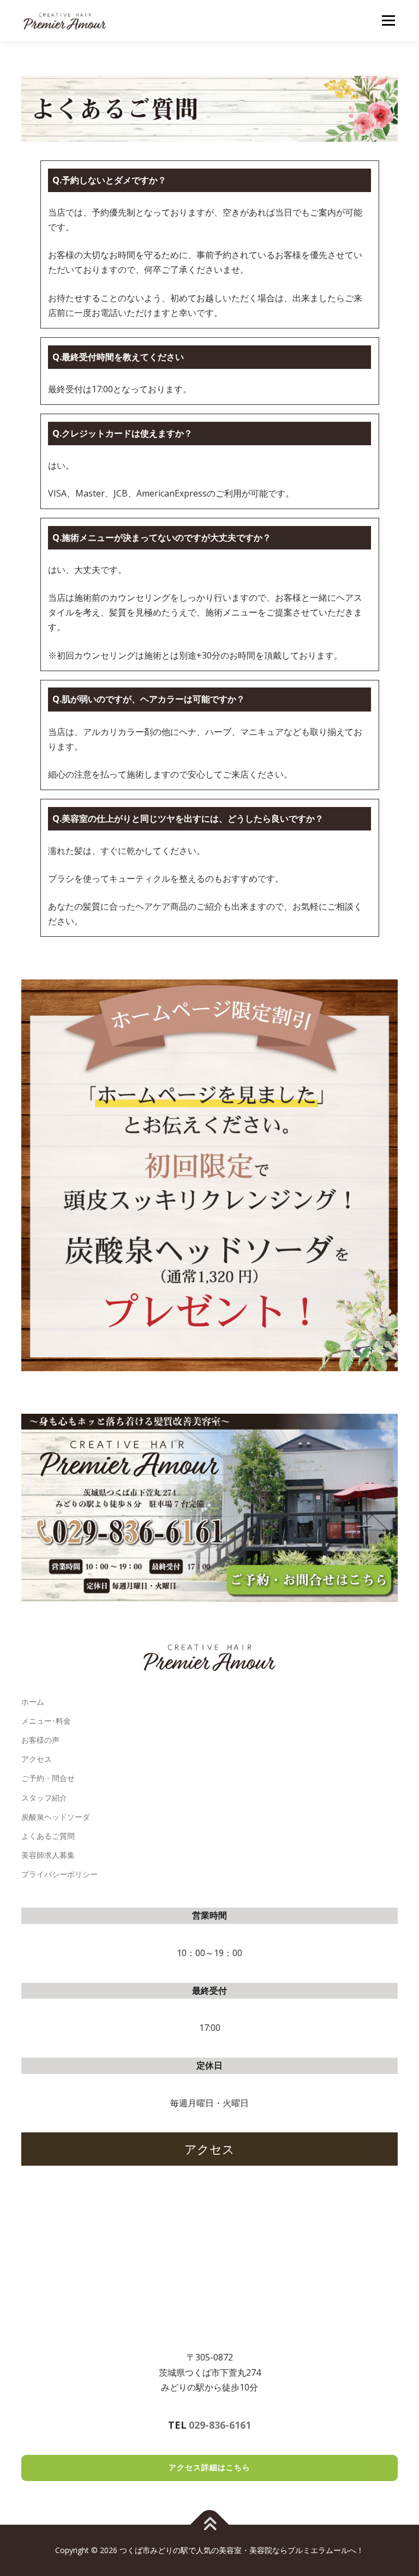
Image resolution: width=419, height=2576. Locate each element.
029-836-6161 (220, 2425)
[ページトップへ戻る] (210, 2525)
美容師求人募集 (48, 1855)
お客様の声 (40, 1740)
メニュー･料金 (46, 1721)
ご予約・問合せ (48, 1778)
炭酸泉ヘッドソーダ (56, 1817)
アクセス (37, 1759)
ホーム (33, 1702)
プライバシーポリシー (59, 1874)
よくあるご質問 (48, 1836)
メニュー (388, 20)
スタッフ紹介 (44, 1798)
